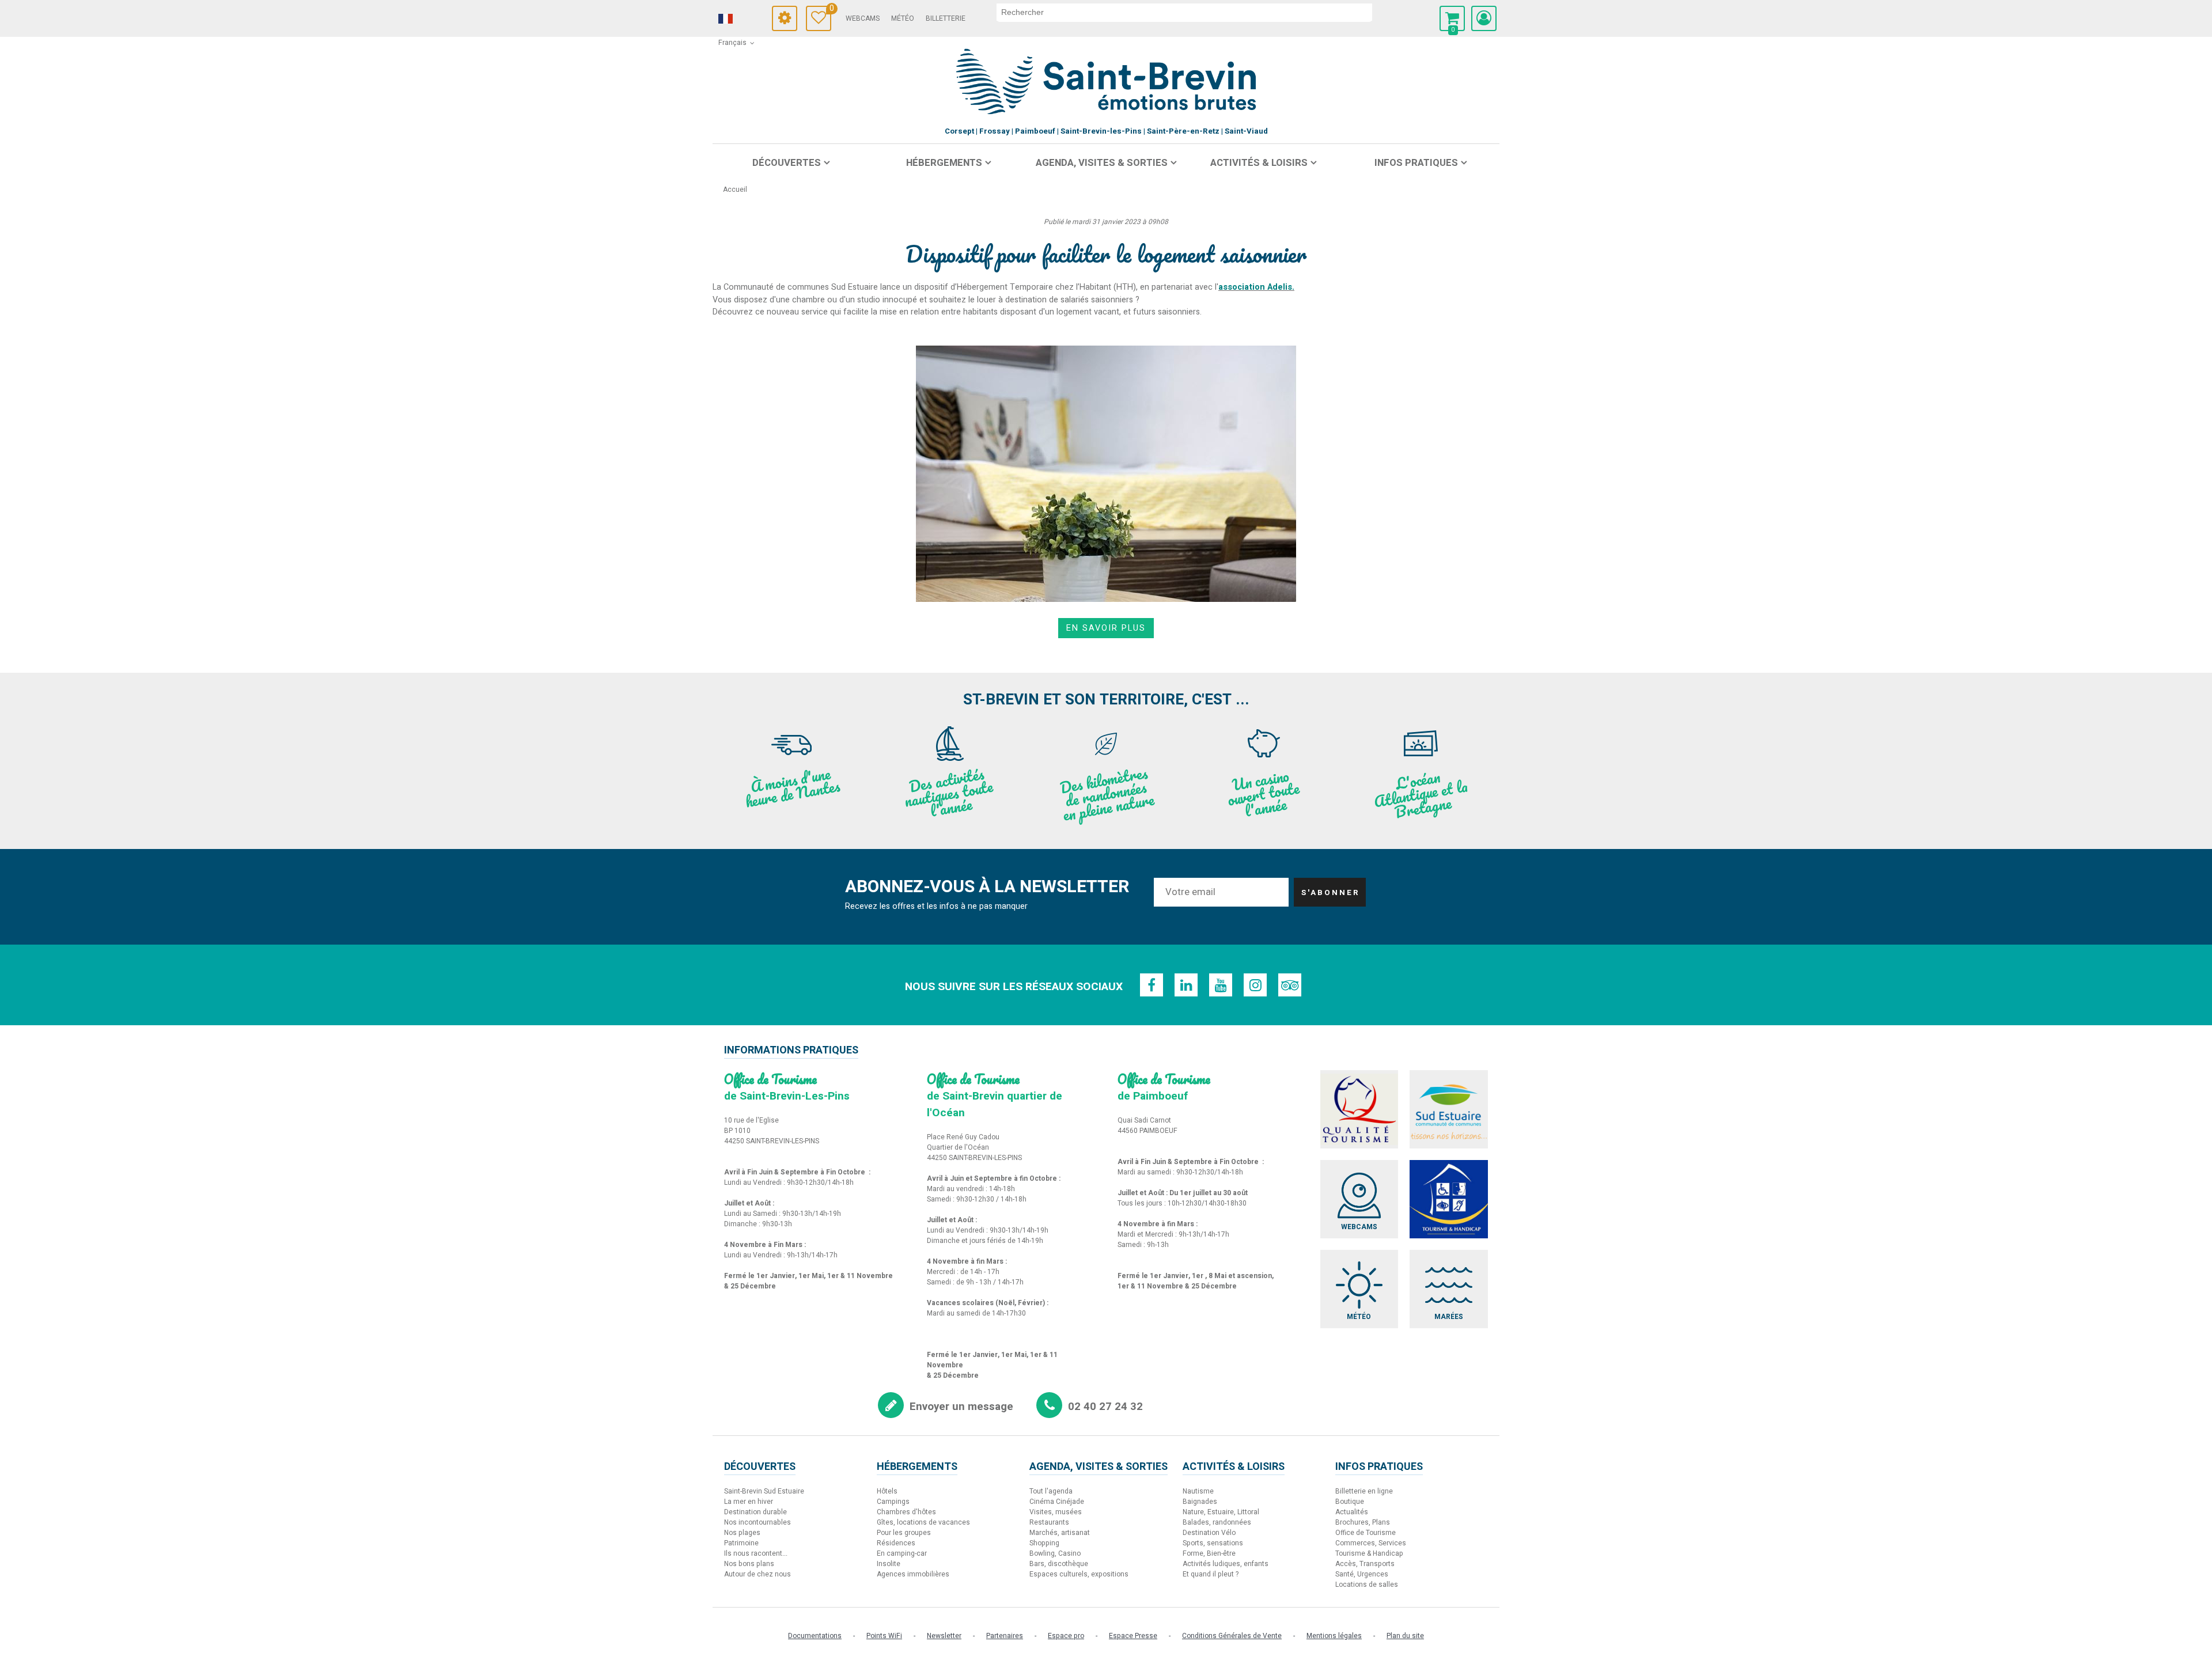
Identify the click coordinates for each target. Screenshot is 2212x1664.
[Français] (741, 19)
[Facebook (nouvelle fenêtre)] (1152, 985)
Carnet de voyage (830, 10)
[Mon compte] (1484, 18)
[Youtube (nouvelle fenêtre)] (1221, 985)
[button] (1452, 18)
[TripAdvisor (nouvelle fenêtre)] (1290, 985)
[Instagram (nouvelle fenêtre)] (1255, 985)
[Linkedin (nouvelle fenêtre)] (1186, 985)
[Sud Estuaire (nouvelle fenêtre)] (1449, 1109)
